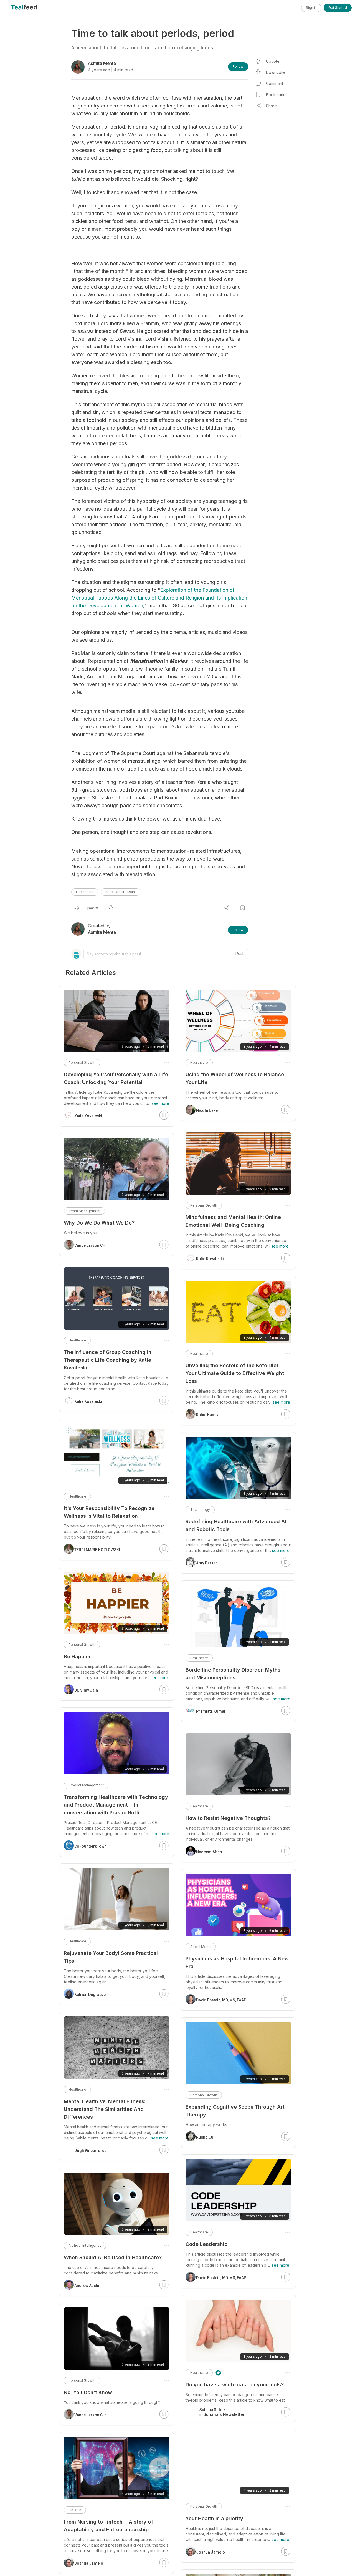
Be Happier (77, 1656)
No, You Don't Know (88, 2392)
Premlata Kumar (211, 1711)
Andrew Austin (87, 2286)
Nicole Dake (207, 1110)
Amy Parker (207, 1563)
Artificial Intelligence (85, 2245)
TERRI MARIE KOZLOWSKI (97, 1550)
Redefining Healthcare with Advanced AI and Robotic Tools (236, 1525)
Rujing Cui (205, 2137)
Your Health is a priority (214, 2518)
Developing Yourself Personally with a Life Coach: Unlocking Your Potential (116, 1078)
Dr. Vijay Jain (86, 1690)
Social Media (201, 1947)
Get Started (338, 8)
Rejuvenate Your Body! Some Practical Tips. (111, 1957)
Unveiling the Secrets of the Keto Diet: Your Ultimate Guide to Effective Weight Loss (235, 1373)
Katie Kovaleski (210, 1259)
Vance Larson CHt (90, 1245)
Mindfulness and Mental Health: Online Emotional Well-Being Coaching (233, 1221)
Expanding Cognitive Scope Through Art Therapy (235, 2111)
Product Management (86, 1785)
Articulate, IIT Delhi (121, 892)
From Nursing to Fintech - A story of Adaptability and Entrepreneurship (108, 2526)
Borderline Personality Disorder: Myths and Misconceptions (233, 1674)
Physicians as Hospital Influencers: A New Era (237, 1962)
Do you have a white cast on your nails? (235, 2385)
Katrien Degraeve (90, 1995)
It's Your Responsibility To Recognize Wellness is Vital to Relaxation (109, 1512)
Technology (200, 1510)
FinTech (75, 2510)
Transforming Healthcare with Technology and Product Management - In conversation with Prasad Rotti (116, 1805)
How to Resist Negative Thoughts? (228, 1818)
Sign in (311, 8)
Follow (238, 67)
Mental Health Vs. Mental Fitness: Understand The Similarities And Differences (105, 2109)
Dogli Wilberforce (90, 2151)
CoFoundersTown (90, 1846)
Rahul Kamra (208, 1415)
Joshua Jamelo (211, 2552)
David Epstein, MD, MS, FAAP (221, 2000)
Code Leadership (206, 2244)
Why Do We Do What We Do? (99, 1223)
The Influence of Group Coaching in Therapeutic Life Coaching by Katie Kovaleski (108, 1360)
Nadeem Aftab (209, 1852)
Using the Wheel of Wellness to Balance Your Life (235, 1078)
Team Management (84, 1211)
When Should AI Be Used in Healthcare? (113, 2257)
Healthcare (85, 892)
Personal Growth (204, 1205)
